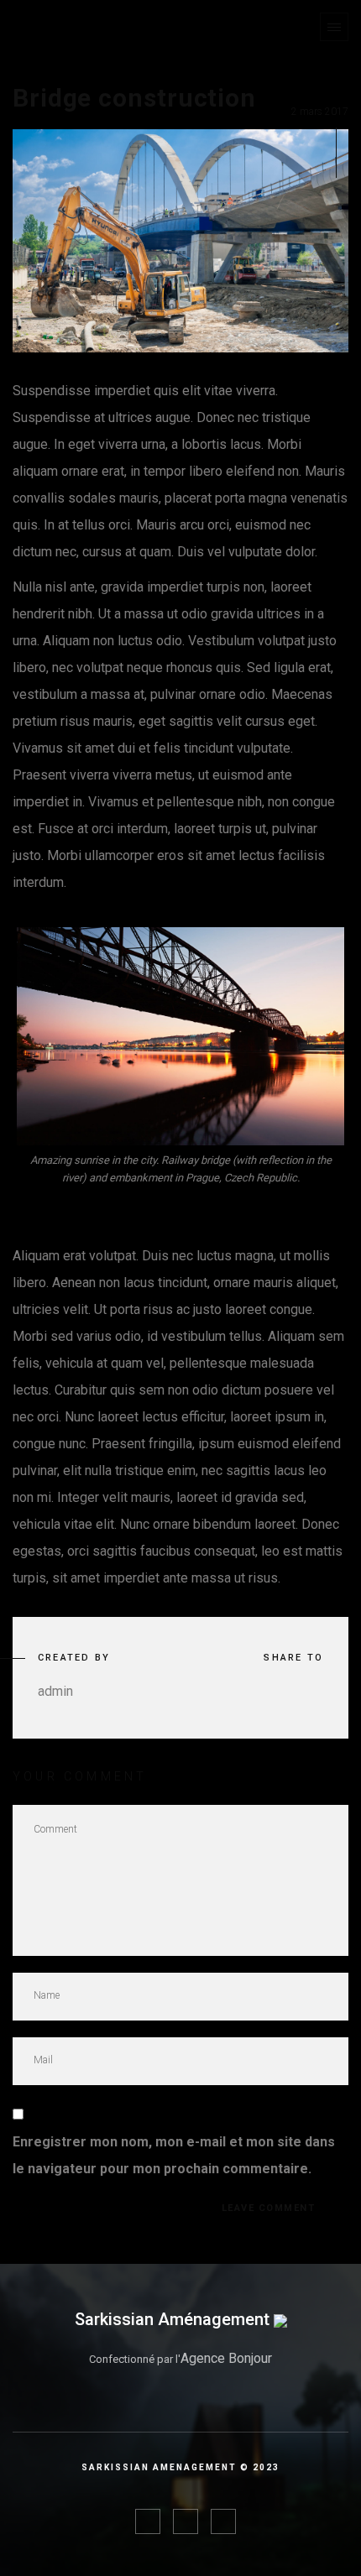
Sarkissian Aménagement (174, 2319)
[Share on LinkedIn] (313, 1692)
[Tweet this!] (266, 1692)
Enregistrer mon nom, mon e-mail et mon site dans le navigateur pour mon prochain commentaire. (174, 2155)
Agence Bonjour (226, 2358)
